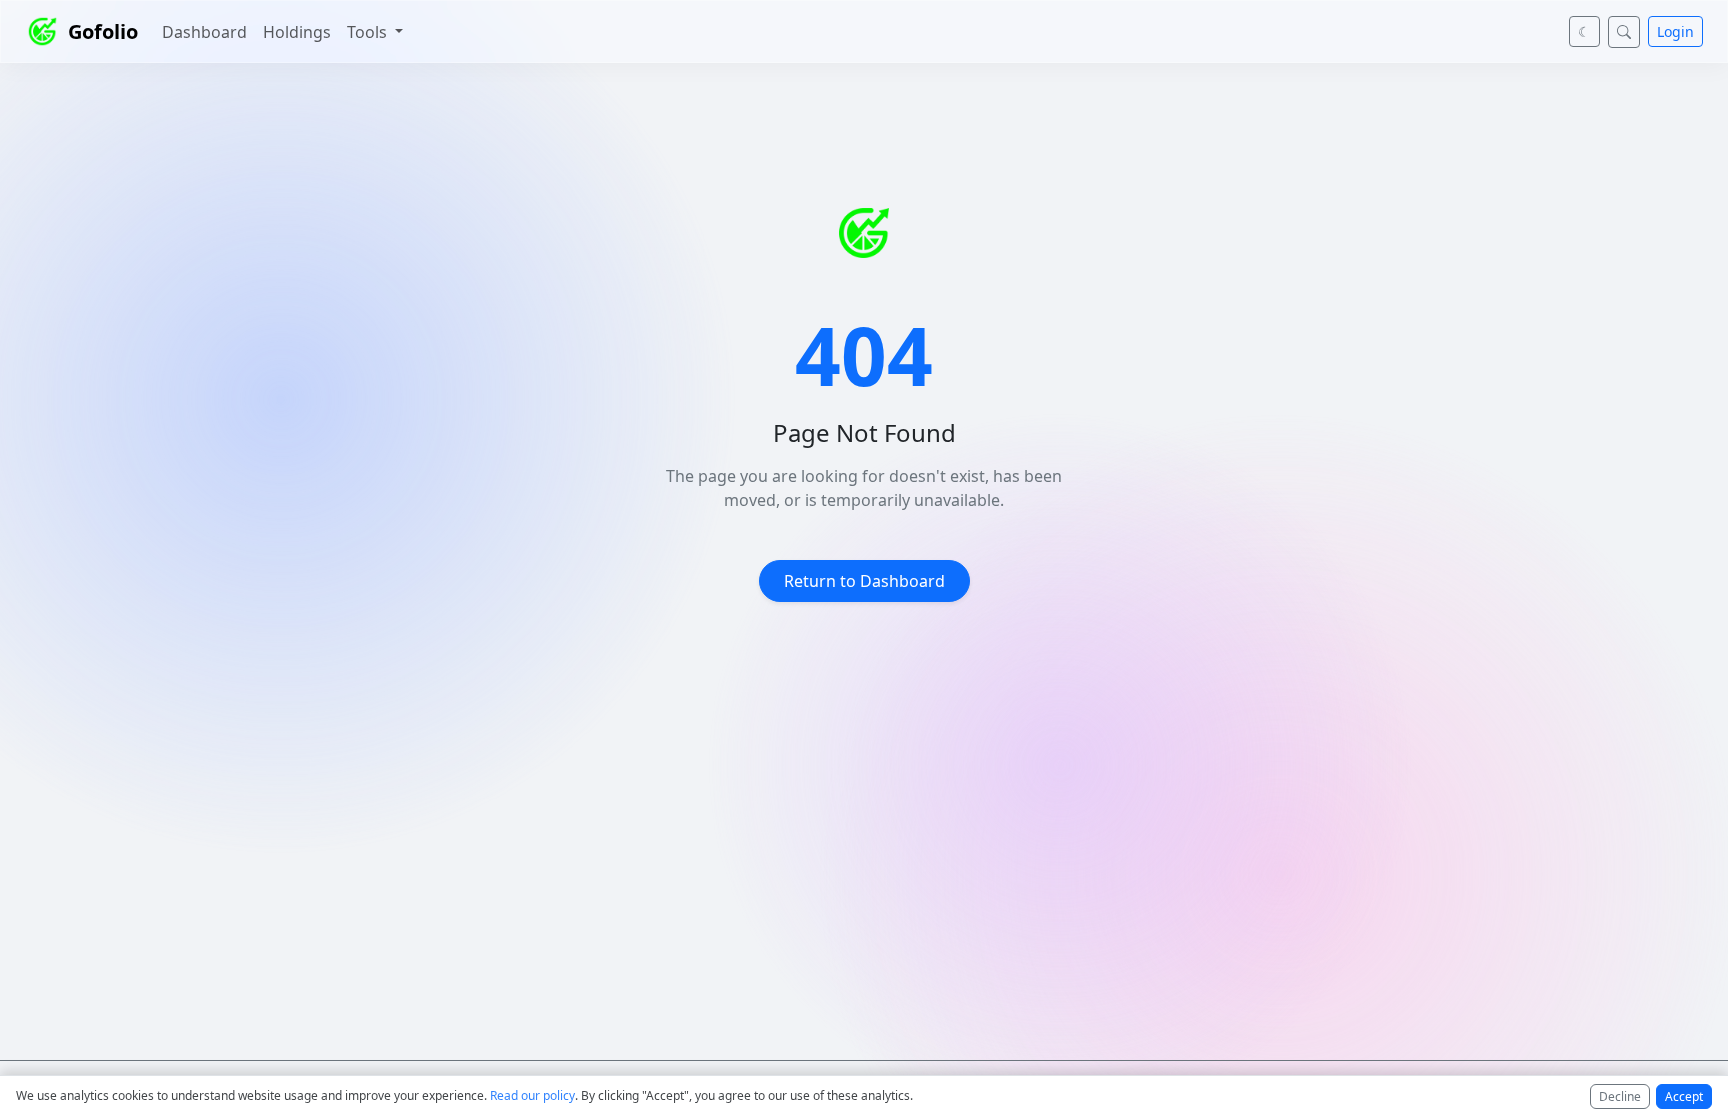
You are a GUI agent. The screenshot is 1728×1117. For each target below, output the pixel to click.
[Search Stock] (1624, 32)
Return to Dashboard (864, 581)
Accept (1684, 1096)
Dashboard (204, 32)
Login (1675, 31)
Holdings (297, 32)
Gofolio (103, 31)
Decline (1620, 1096)
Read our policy (532, 1095)
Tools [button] (369, 32)
